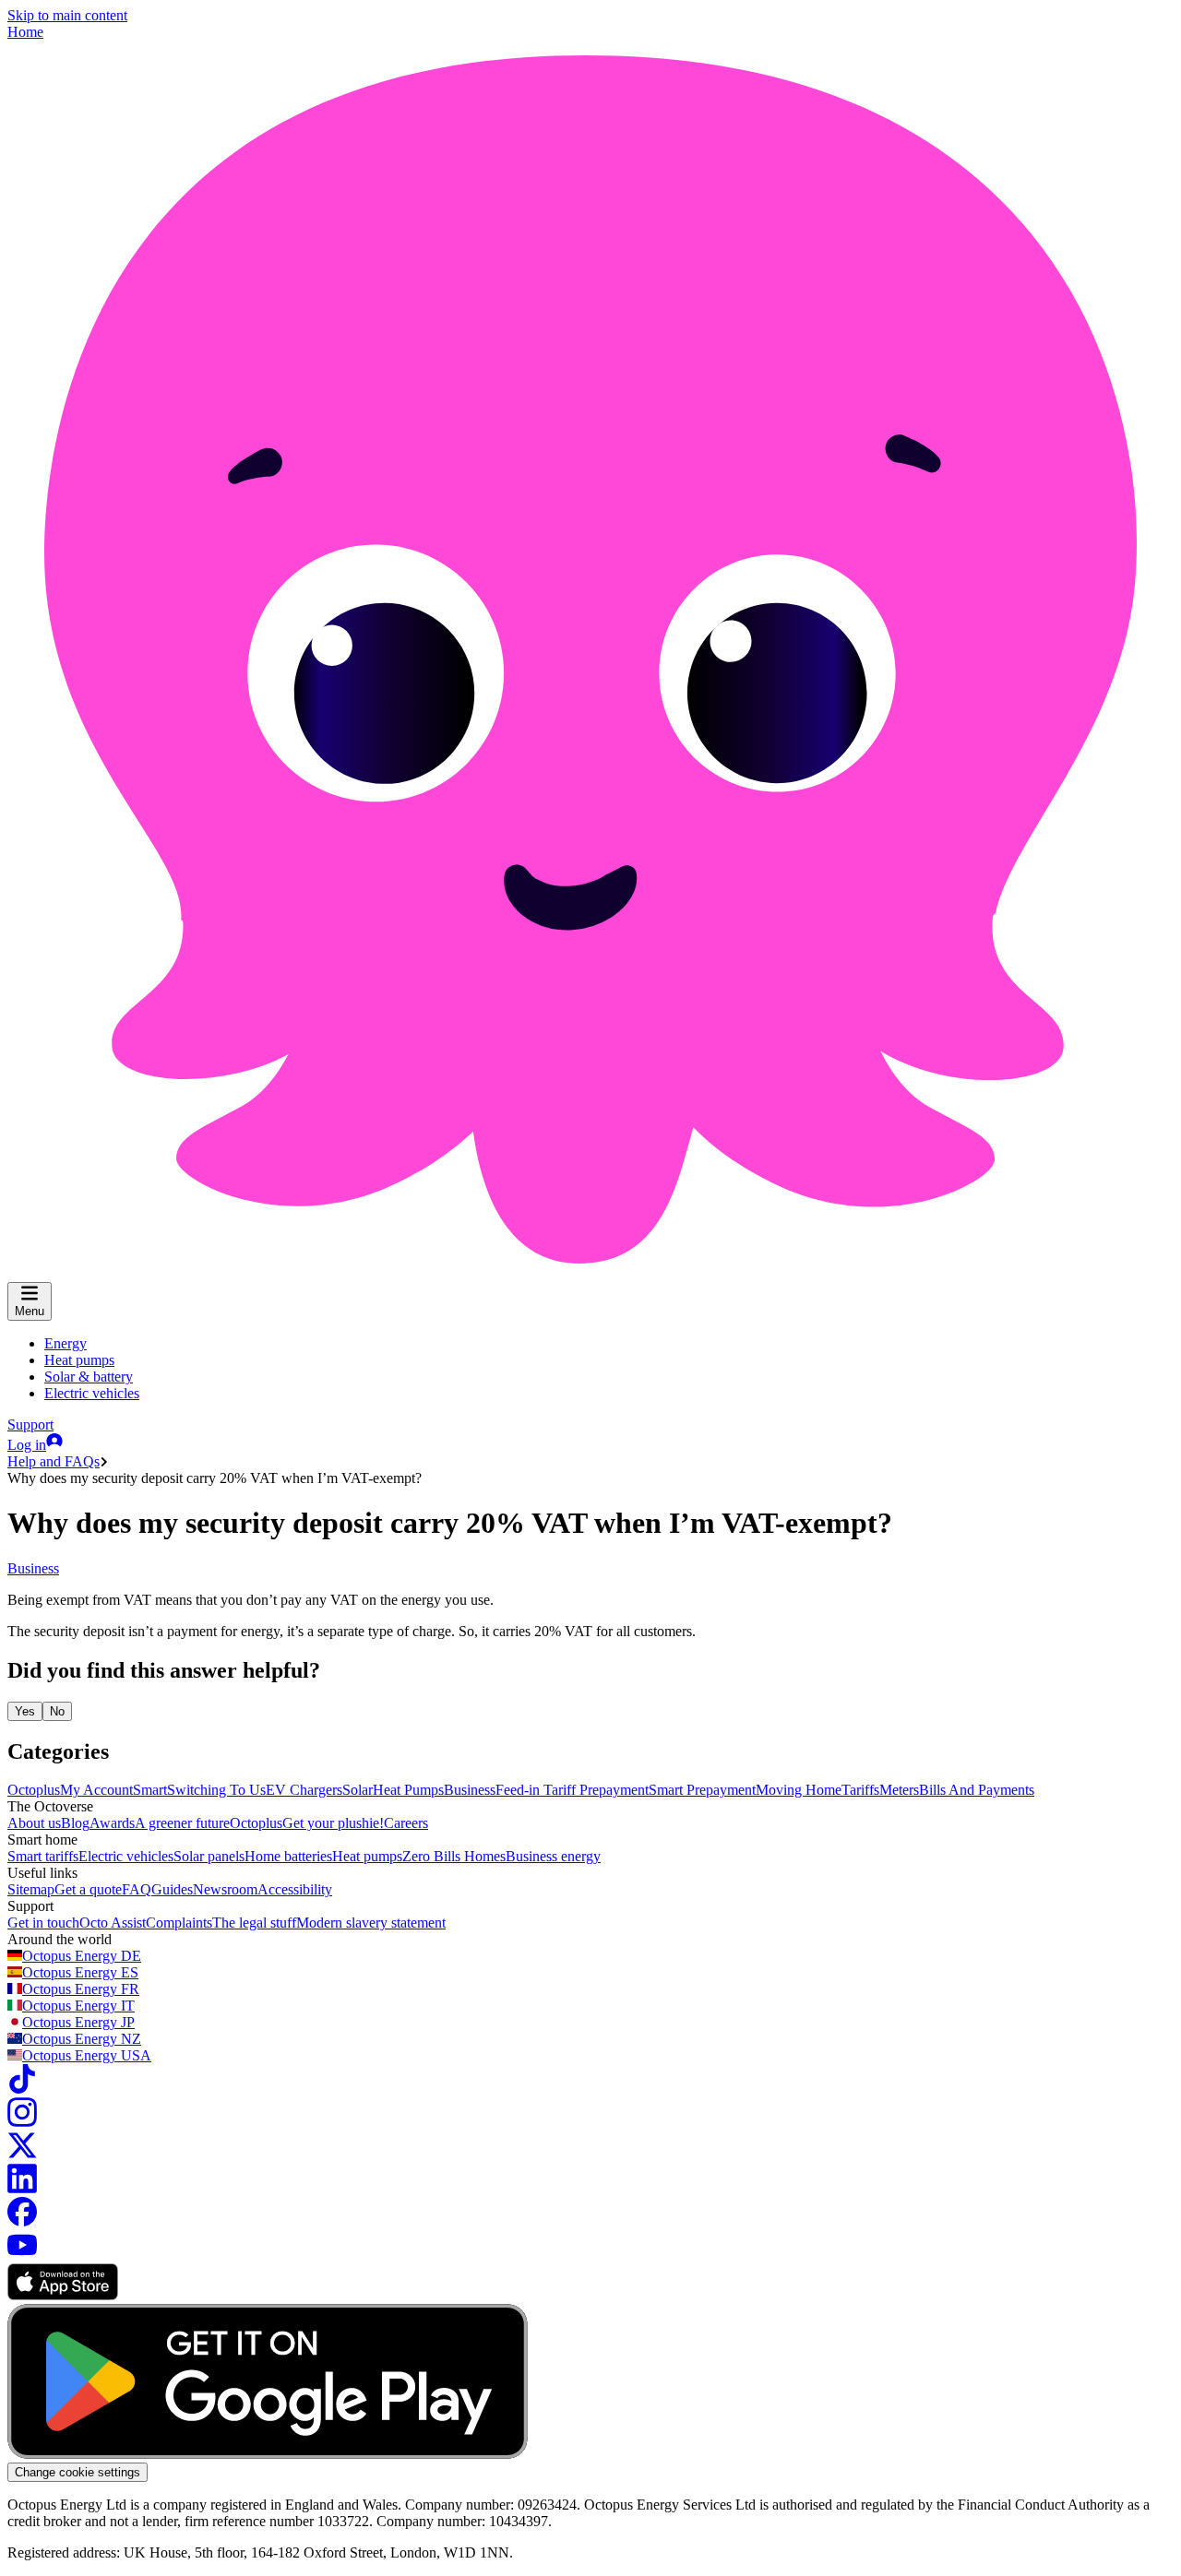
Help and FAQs (54, 1461)
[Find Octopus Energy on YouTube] (22, 2255)
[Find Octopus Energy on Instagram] (22, 2122)
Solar (358, 1790)
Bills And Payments (977, 1790)
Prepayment (614, 1790)
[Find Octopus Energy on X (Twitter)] (22, 2155)
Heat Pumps (408, 1790)
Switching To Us (216, 1790)
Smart (150, 1790)
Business (33, 1568)
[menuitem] (66, 1343)
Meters (899, 1790)
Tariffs (860, 1790)
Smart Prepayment (702, 1790)
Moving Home (799, 1790)
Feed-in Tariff (537, 1790)
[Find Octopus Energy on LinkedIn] (22, 2188)
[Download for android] (268, 2454)
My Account (96, 1790)
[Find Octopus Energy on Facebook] (22, 2221)
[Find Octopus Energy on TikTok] (22, 2089)
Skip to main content (67, 15)
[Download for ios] (63, 2295)
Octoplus (34, 1790)
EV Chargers (304, 1790)
